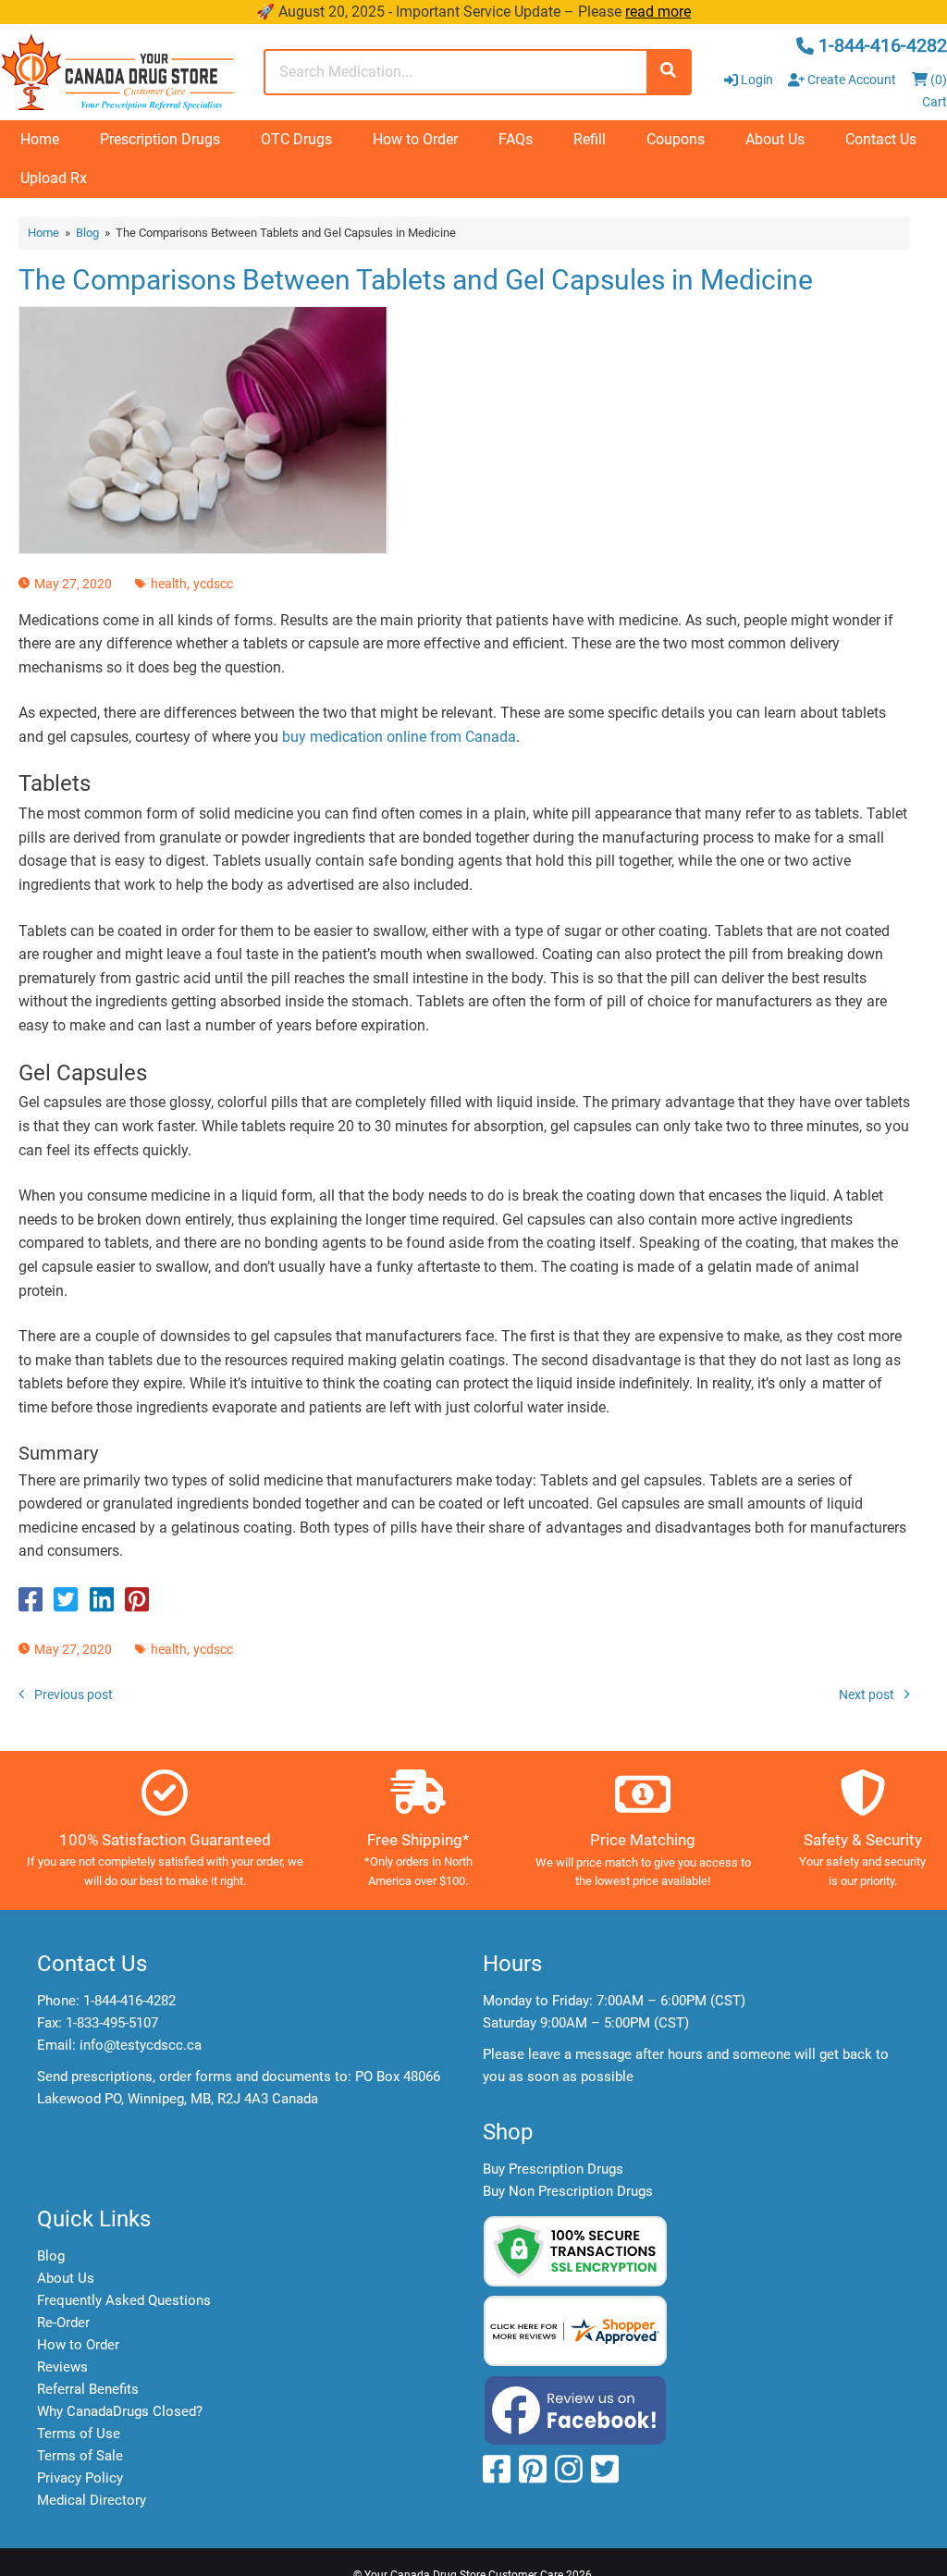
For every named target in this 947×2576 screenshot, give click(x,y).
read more (658, 12)
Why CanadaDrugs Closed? (120, 2411)
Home (40, 139)
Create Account (850, 80)
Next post (867, 1695)
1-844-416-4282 (129, 2001)
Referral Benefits (88, 2389)
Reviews (62, 2367)
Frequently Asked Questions (124, 2300)
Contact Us (881, 139)
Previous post (74, 1695)
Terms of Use (79, 2434)
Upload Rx (54, 178)
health (169, 584)
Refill (590, 139)
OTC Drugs (296, 139)
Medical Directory (92, 2500)
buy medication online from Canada (399, 737)
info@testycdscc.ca (141, 2045)
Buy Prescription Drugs (553, 2169)
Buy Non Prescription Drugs (568, 2191)
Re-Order (63, 2323)
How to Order (415, 139)
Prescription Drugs (160, 139)
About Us (775, 139)
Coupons (676, 139)
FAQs (516, 139)
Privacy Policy (80, 2478)
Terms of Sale (80, 2456)
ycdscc (213, 584)
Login (757, 80)
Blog (87, 233)
